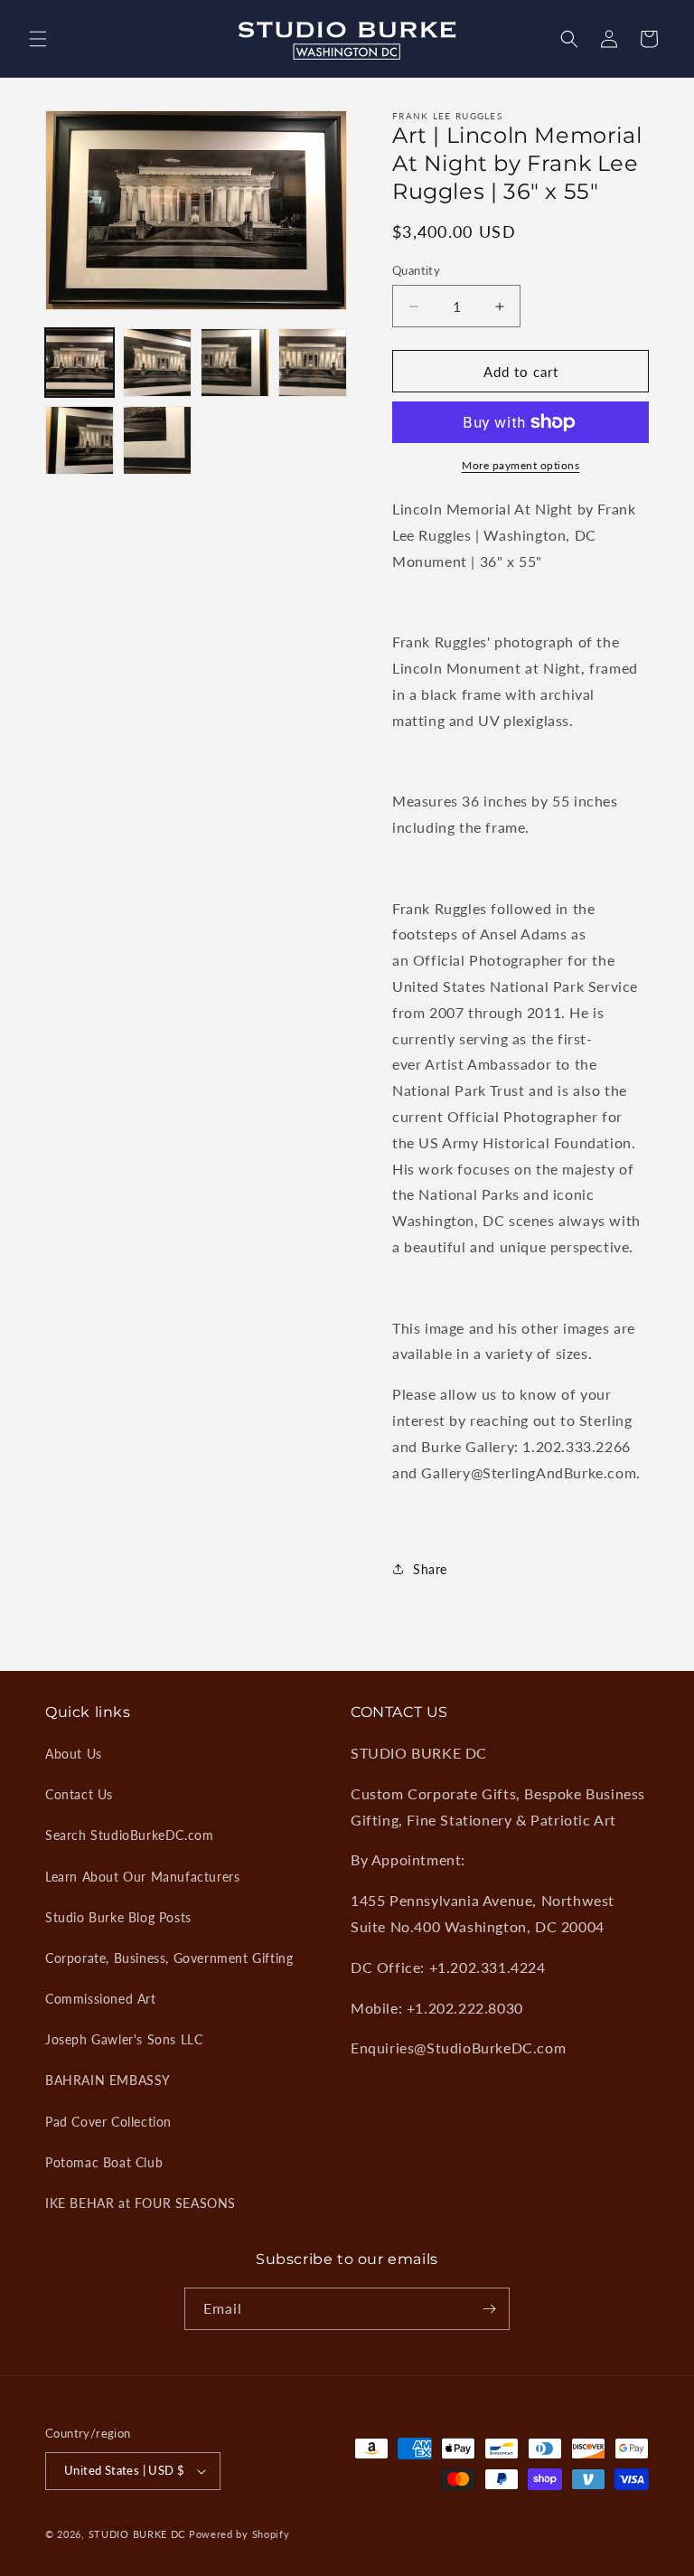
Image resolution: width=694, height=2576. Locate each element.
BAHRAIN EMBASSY (108, 2080)
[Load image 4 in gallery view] (313, 363)
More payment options (520, 465)
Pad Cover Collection (108, 2122)
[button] (38, 39)
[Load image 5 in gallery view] (80, 440)
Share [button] (430, 1569)
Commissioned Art (101, 1999)
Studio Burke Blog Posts (118, 1917)
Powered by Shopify (239, 2534)
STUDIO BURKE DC (137, 2534)
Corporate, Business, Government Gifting (169, 1958)
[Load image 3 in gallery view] (235, 363)
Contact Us (79, 1794)
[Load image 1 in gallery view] (80, 363)
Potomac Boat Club (104, 2162)
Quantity (416, 270)
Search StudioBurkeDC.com (129, 1835)
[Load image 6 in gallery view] (157, 440)
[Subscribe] (489, 2309)
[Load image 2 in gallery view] (157, 363)
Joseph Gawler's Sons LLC (124, 2039)
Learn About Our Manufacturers (142, 1877)
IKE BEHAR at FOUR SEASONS (141, 2203)
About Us (74, 1754)
